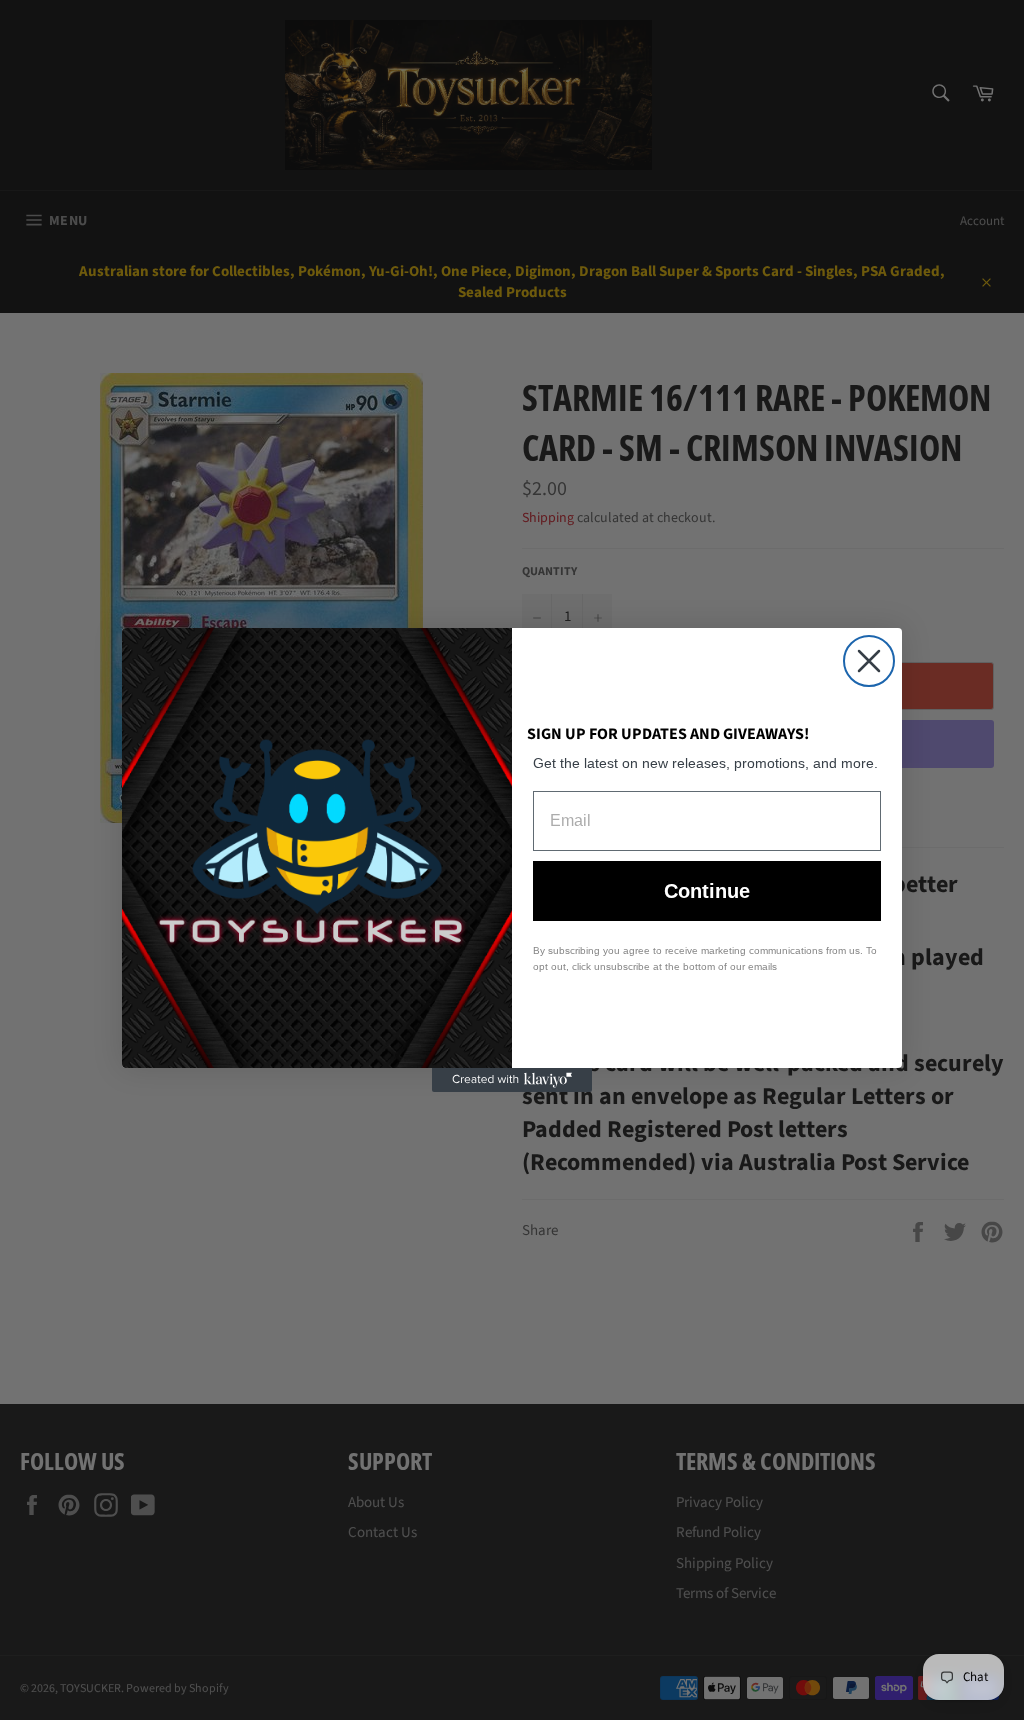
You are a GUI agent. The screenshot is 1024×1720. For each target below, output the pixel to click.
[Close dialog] (869, 661)
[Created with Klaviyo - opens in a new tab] (512, 1080)
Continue (707, 891)
